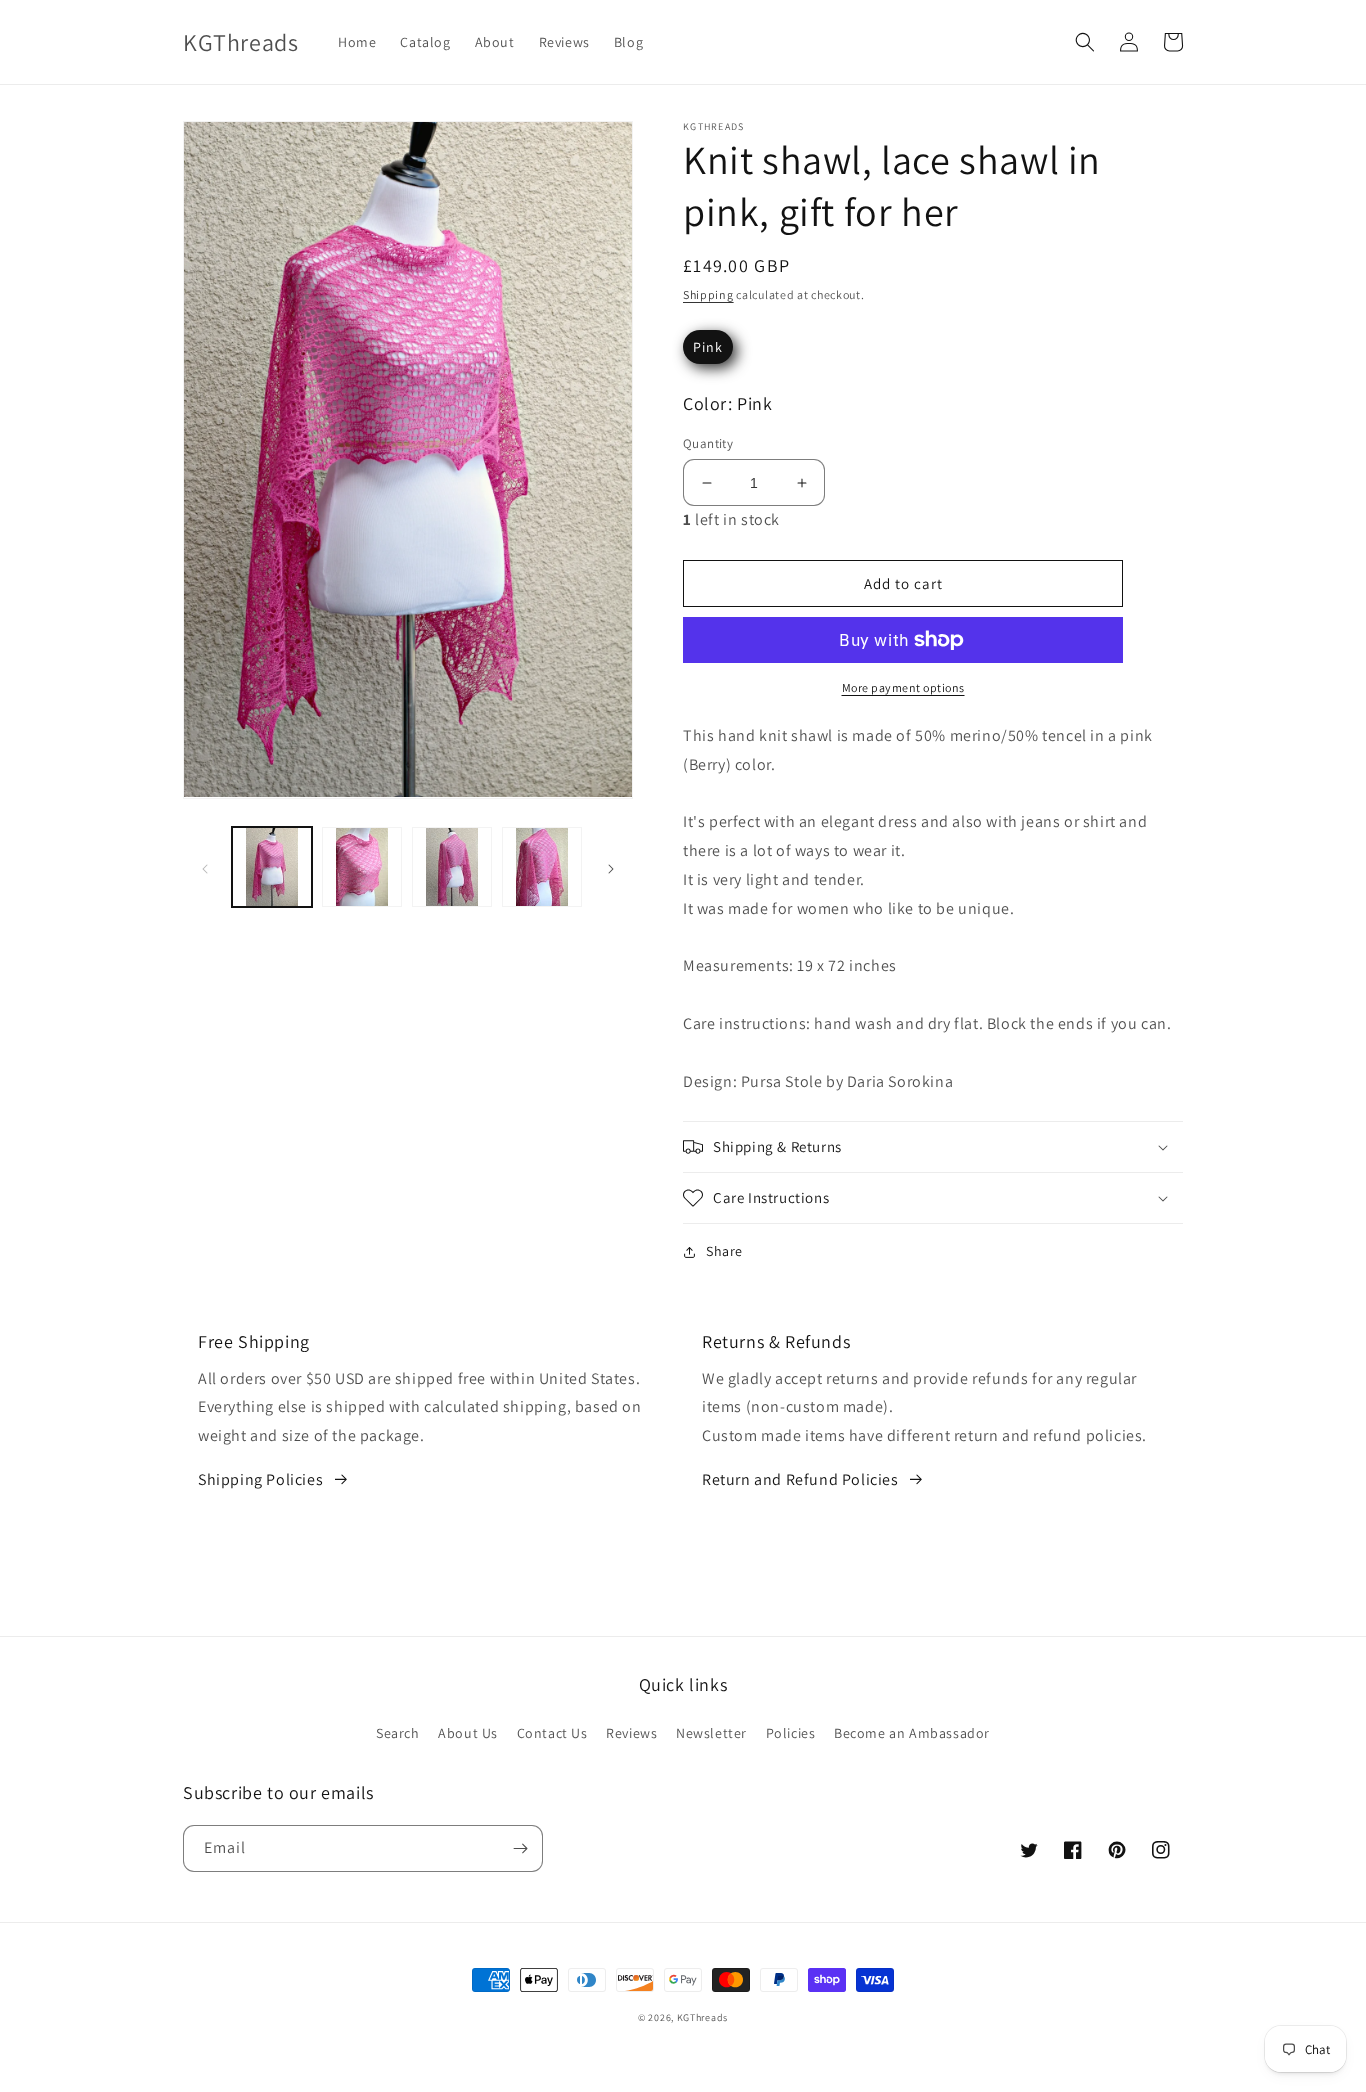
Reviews (631, 1733)
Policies (791, 1733)
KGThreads (702, 2017)
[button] (1085, 42)
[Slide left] (205, 867)
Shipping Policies (260, 1479)
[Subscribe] (520, 1848)
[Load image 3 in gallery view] (452, 867)
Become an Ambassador (912, 1733)
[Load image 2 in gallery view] (362, 867)
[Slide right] (611, 867)
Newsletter (711, 1733)
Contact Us (552, 1733)
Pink (708, 347)
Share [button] (724, 1251)
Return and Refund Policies (800, 1479)
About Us (468, 1733)
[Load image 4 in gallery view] (542, 867)
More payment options (903, 687)
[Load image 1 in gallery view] (272, 867)
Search (398, 1733)
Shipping (708, 294)
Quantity (708, 443)
